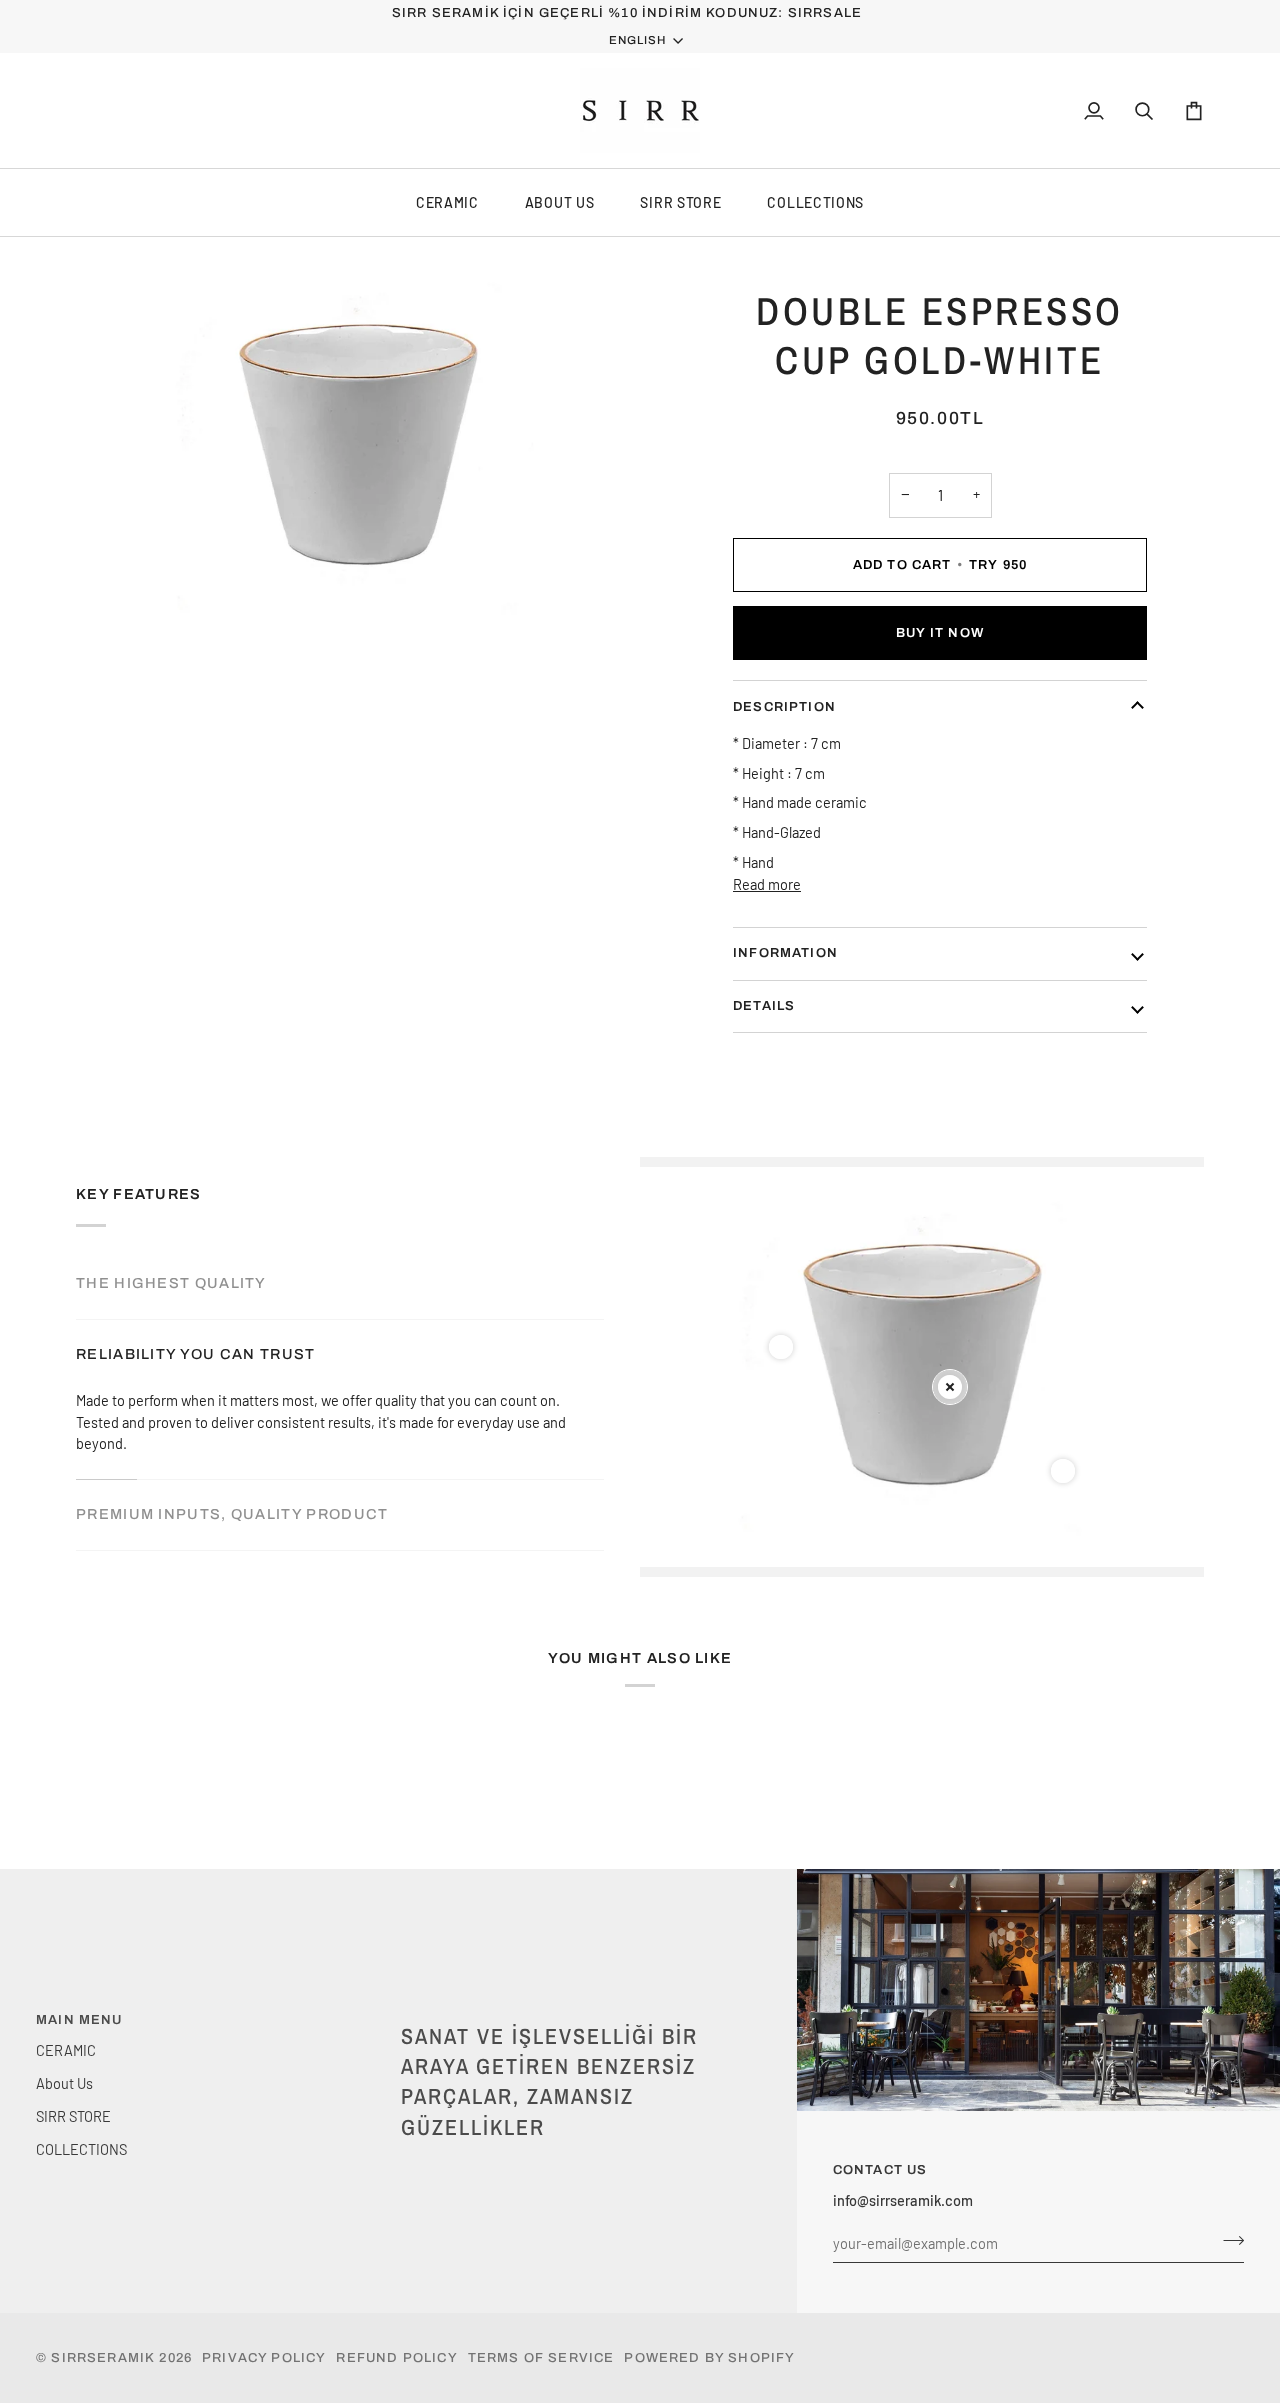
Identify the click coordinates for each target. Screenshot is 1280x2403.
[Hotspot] (781, 1347)
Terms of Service (541, 2358)
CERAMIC (447, 202)
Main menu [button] (79, 2020)
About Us (560, 202)
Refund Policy (396, 2358)
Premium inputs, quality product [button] (232, 1514)
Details (764, 1006)
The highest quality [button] (171, 1283)
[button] (573, 2016)
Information (785, 953)
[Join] (1227, 2240)
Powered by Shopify (709, 2358)
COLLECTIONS (815, 202)
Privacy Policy (264, 2358)
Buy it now (940, 633)
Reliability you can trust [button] (196, 1354)
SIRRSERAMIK (103, 2358)
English (637, 40)
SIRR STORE (680, 202)
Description (784, 706)
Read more (767, 884)
